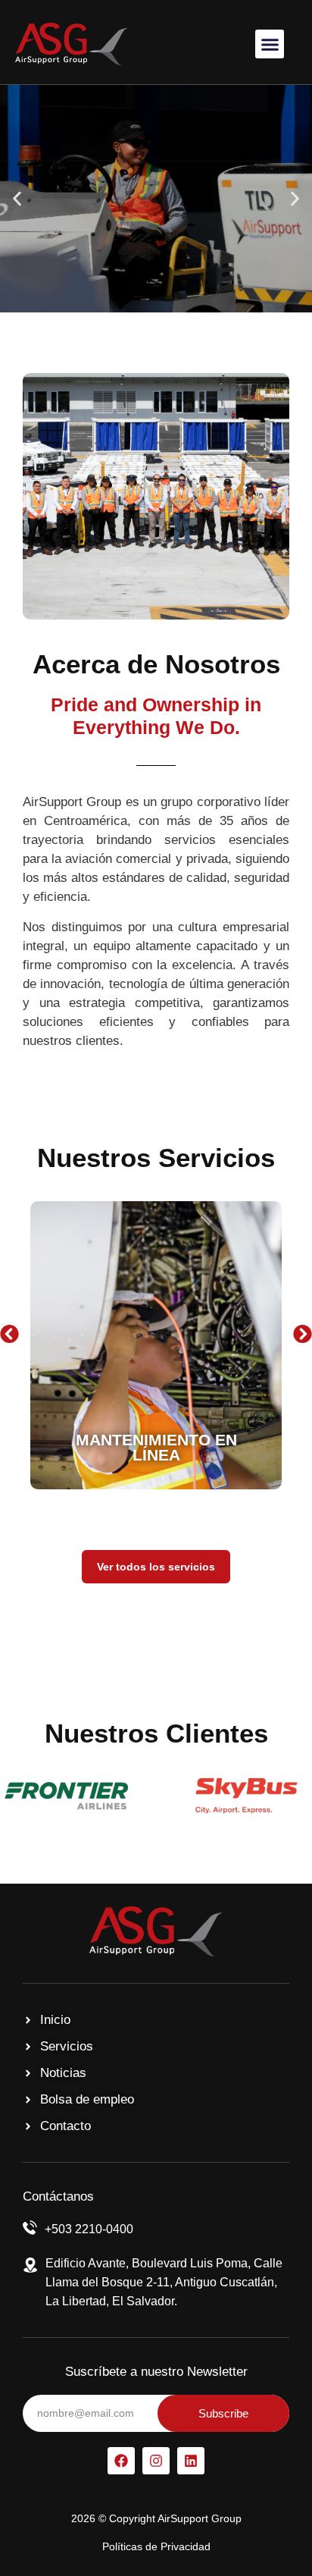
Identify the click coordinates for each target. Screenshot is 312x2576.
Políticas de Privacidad (156, 2546)
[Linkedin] (191, 2461)
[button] (270, 44)
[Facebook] (121, 2461)
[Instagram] (156, 2461)
